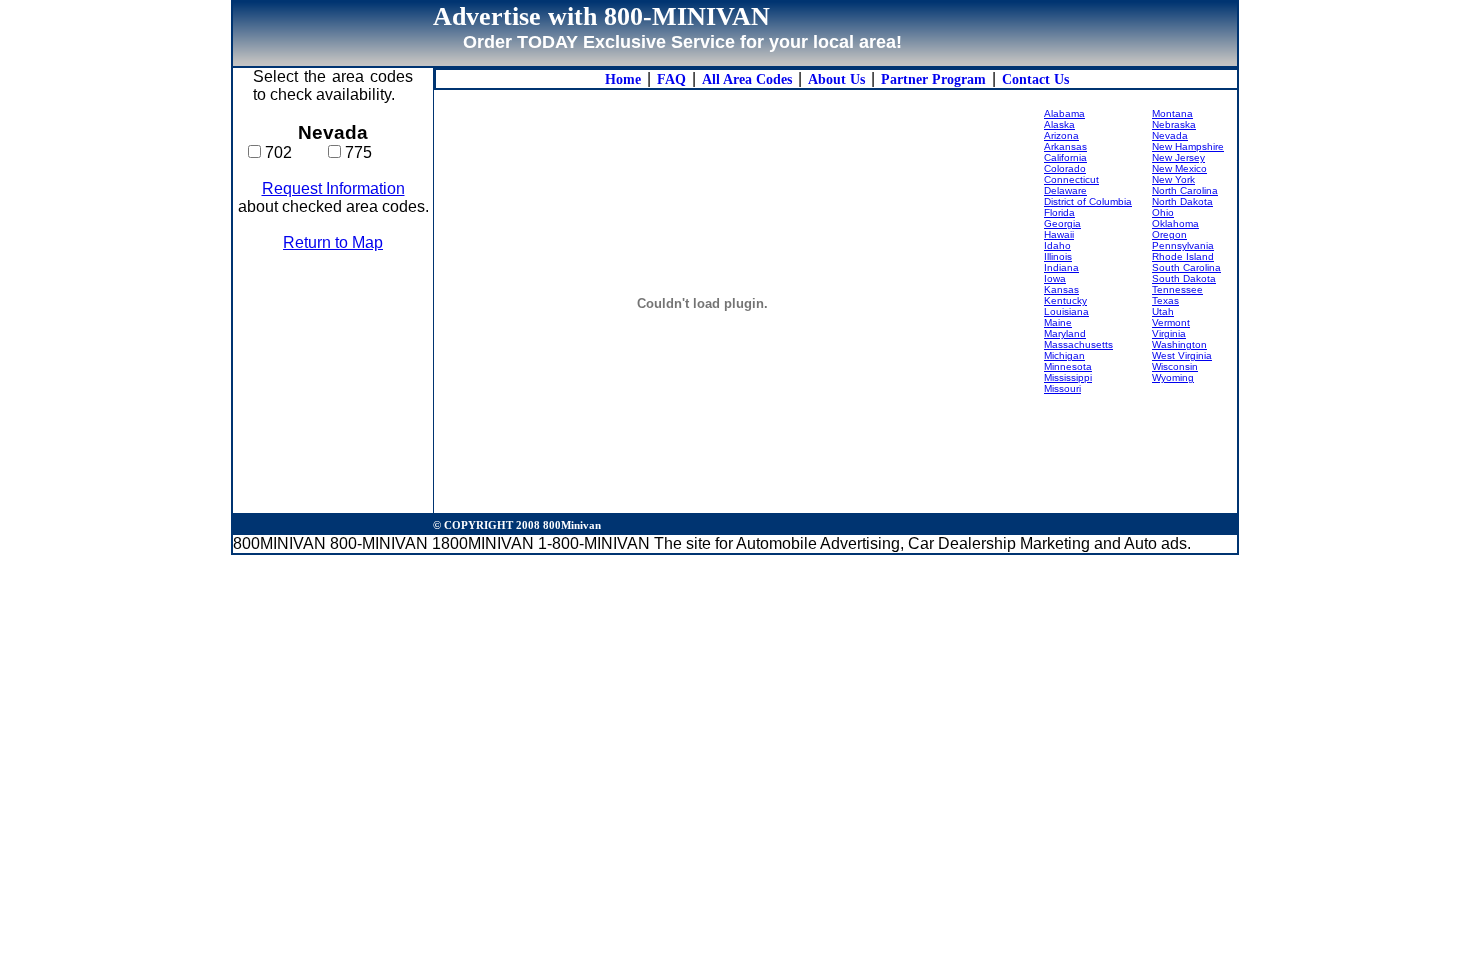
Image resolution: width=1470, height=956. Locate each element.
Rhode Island (1183, 256)
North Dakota (1182, 201)
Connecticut (1071, 179)
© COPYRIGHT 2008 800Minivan (517, 525)
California (1065, 157)
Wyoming (1173, 377)
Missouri (1062, 388)
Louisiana (1066, 311)
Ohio (1163, 212)
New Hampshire (1188, 146)
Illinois (1058, 256)
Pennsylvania (1183, 245)
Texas (1165, 300)
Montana (1172, 113)
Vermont (1171, 322)
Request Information (333, 188)
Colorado (1065, 168)
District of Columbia (1088, 201)
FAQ (671, 79)
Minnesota (1068, 366)
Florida (1059, 212)
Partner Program (933, 79)
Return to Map (333, 242)
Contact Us (1035, 79)
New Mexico (1179, 168)
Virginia (1169, 333)
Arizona (1061, 135)
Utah (1163, 311)
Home (623, 79)
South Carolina (1186, 267)
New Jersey (1178, 157)
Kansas (1061, 289)
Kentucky (1065, 300)
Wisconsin (1175, 366)
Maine (1058, 322)
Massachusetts (1078, 344)
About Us (836, 79)
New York (1173, 179)
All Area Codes (747, 79)
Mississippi (1068, 377)
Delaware (1065, 190)
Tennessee (1177, 289)
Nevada (1170, 135)
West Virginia (1182, 355)
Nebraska (1174, 124)
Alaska (1059, 124)
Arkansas (1065, 146)
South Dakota (1184, 278)
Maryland (1065, 333)
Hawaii (1059, 234)
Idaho (1057, 245)
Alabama (1064, 113)
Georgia (1062, 223)
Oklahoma (1175, 223)
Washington (1179, 344)
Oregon (1169, 234)
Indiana (1061, 267)
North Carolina (1185, 190)
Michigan (1064, 355)
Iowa (1055, 278)
